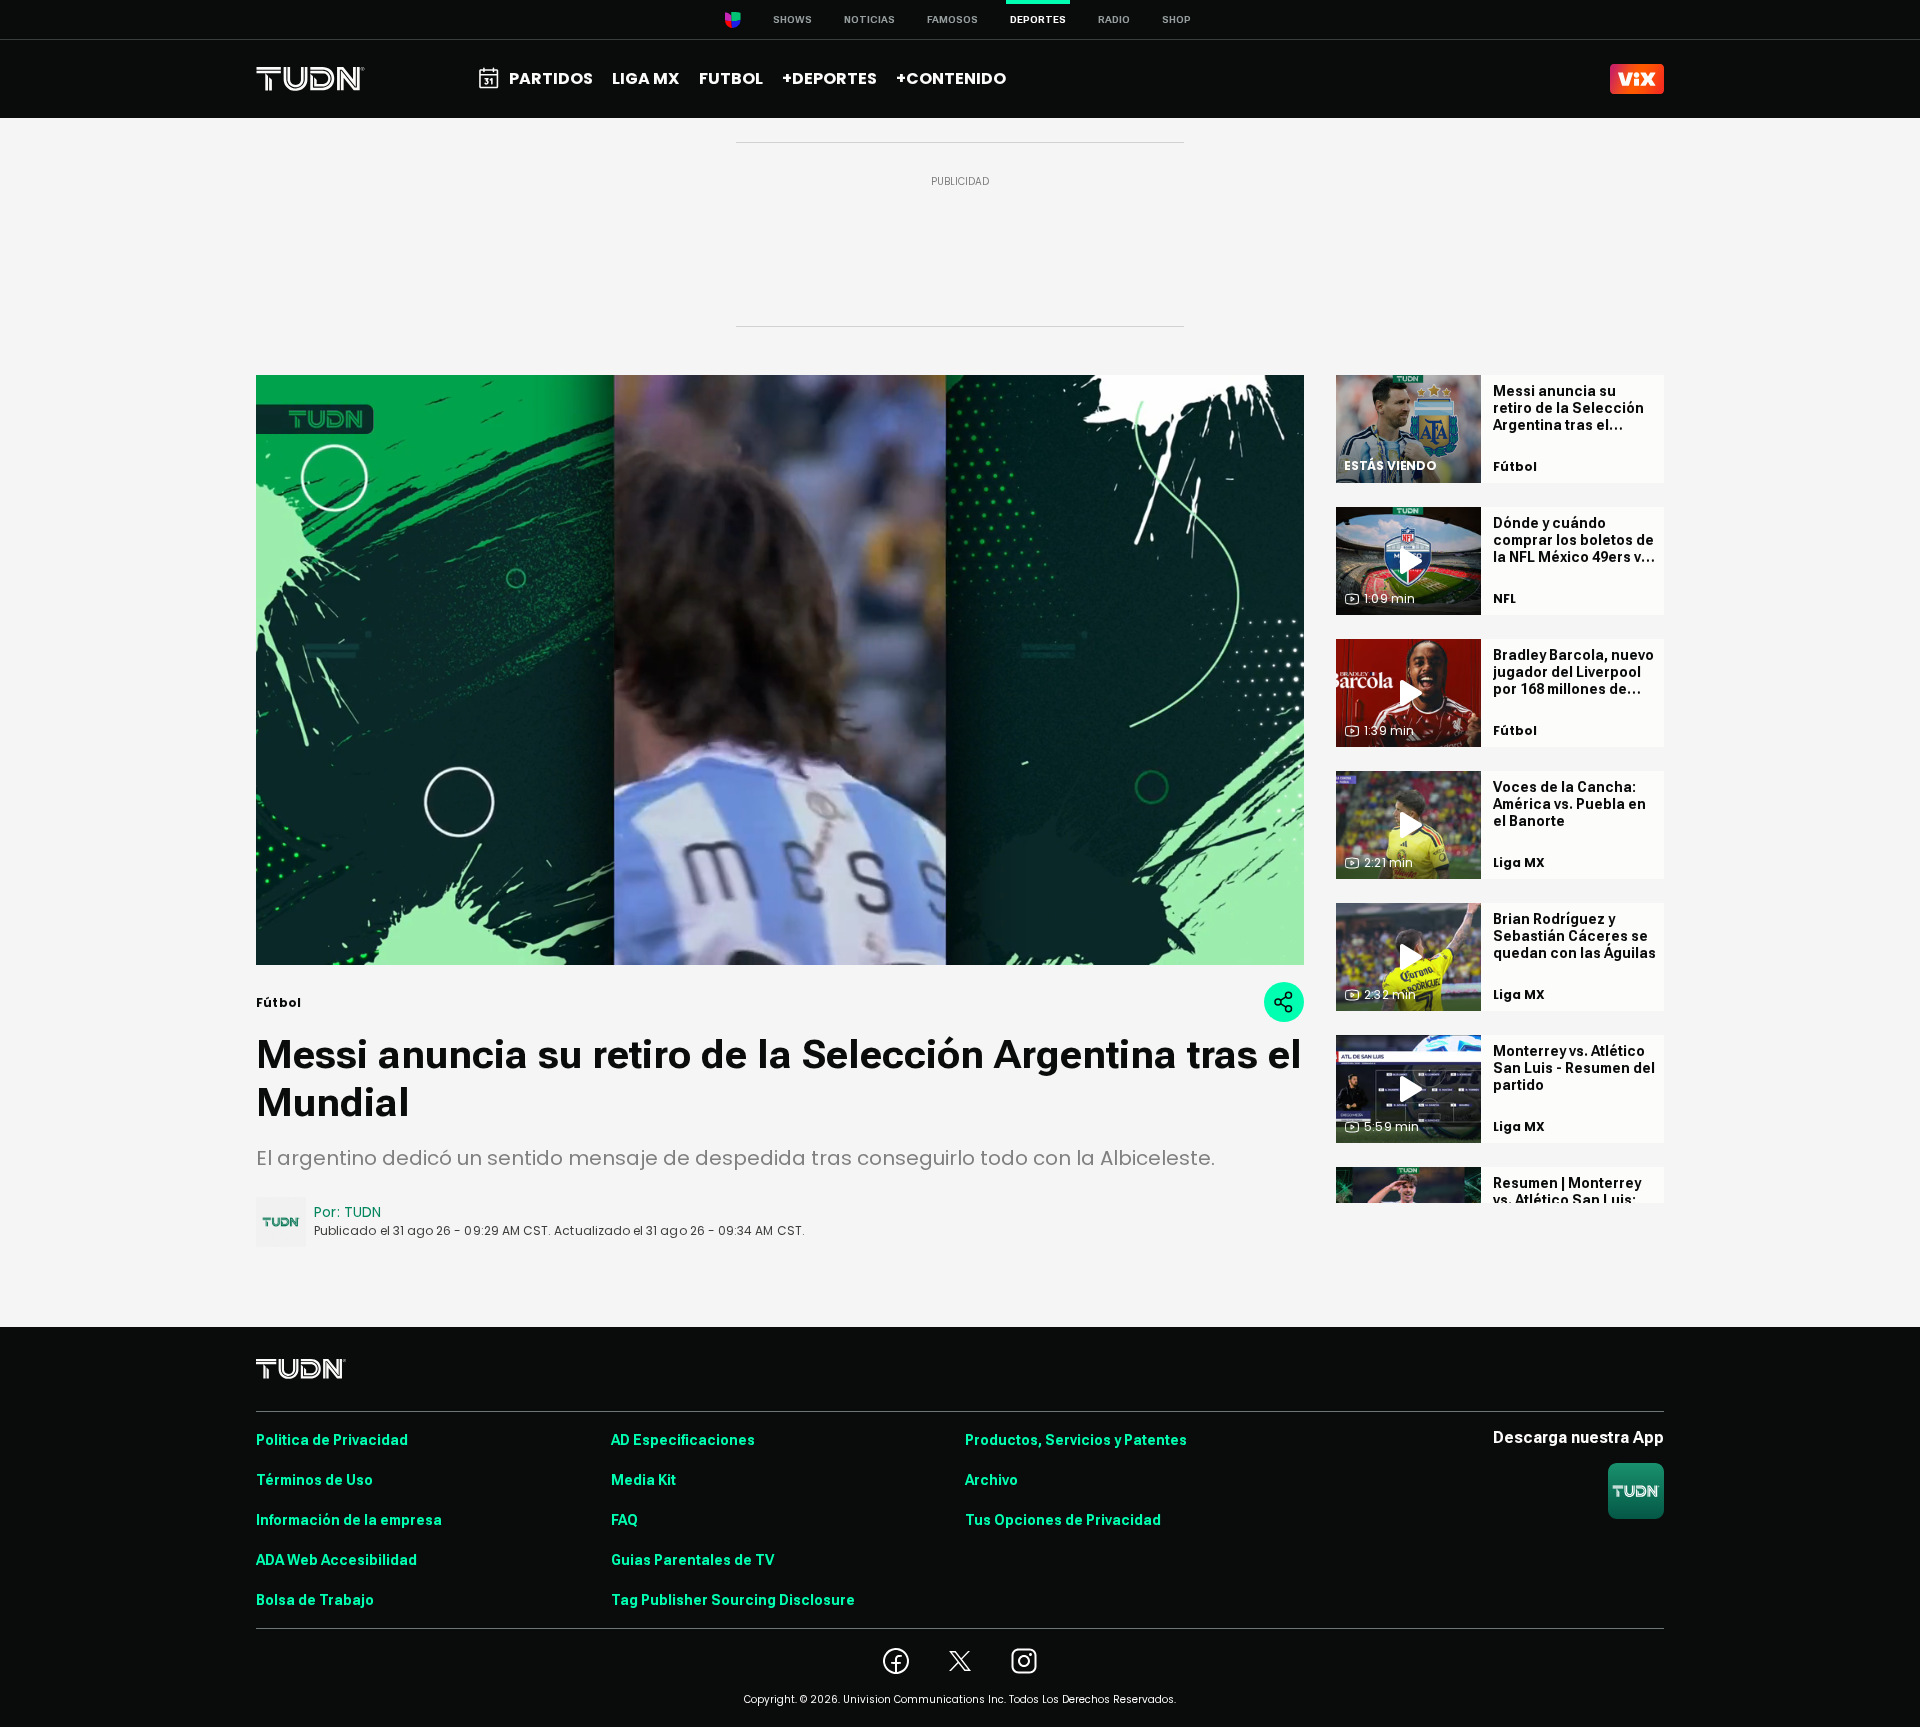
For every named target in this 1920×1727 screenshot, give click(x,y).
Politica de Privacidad (332, 1440)
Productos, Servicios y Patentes (1076, 1440)
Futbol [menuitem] (731, 78)
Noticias (869, 19)
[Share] (1284, 1002)
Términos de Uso (314, 1480)
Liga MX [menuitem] (645, 78)
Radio (1114, 19)
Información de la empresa (349, 1520)
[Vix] (1637, 79)
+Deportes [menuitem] (829, 78)
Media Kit (643, 1480)
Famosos (952, 19)
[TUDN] (310, 79)
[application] (780, 670)
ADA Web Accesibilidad (336, 1560)
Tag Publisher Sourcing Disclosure (733, 1600)
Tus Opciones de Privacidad (1063, 1520)
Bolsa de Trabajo (315, 1600)
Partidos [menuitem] (551, 78)
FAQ (624, 1520)
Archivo (991, 1480)
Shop (1176, 19)
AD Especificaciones (683, 1440)
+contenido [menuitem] (951, 78)
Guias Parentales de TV (692, 1560)
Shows (792, 19)
